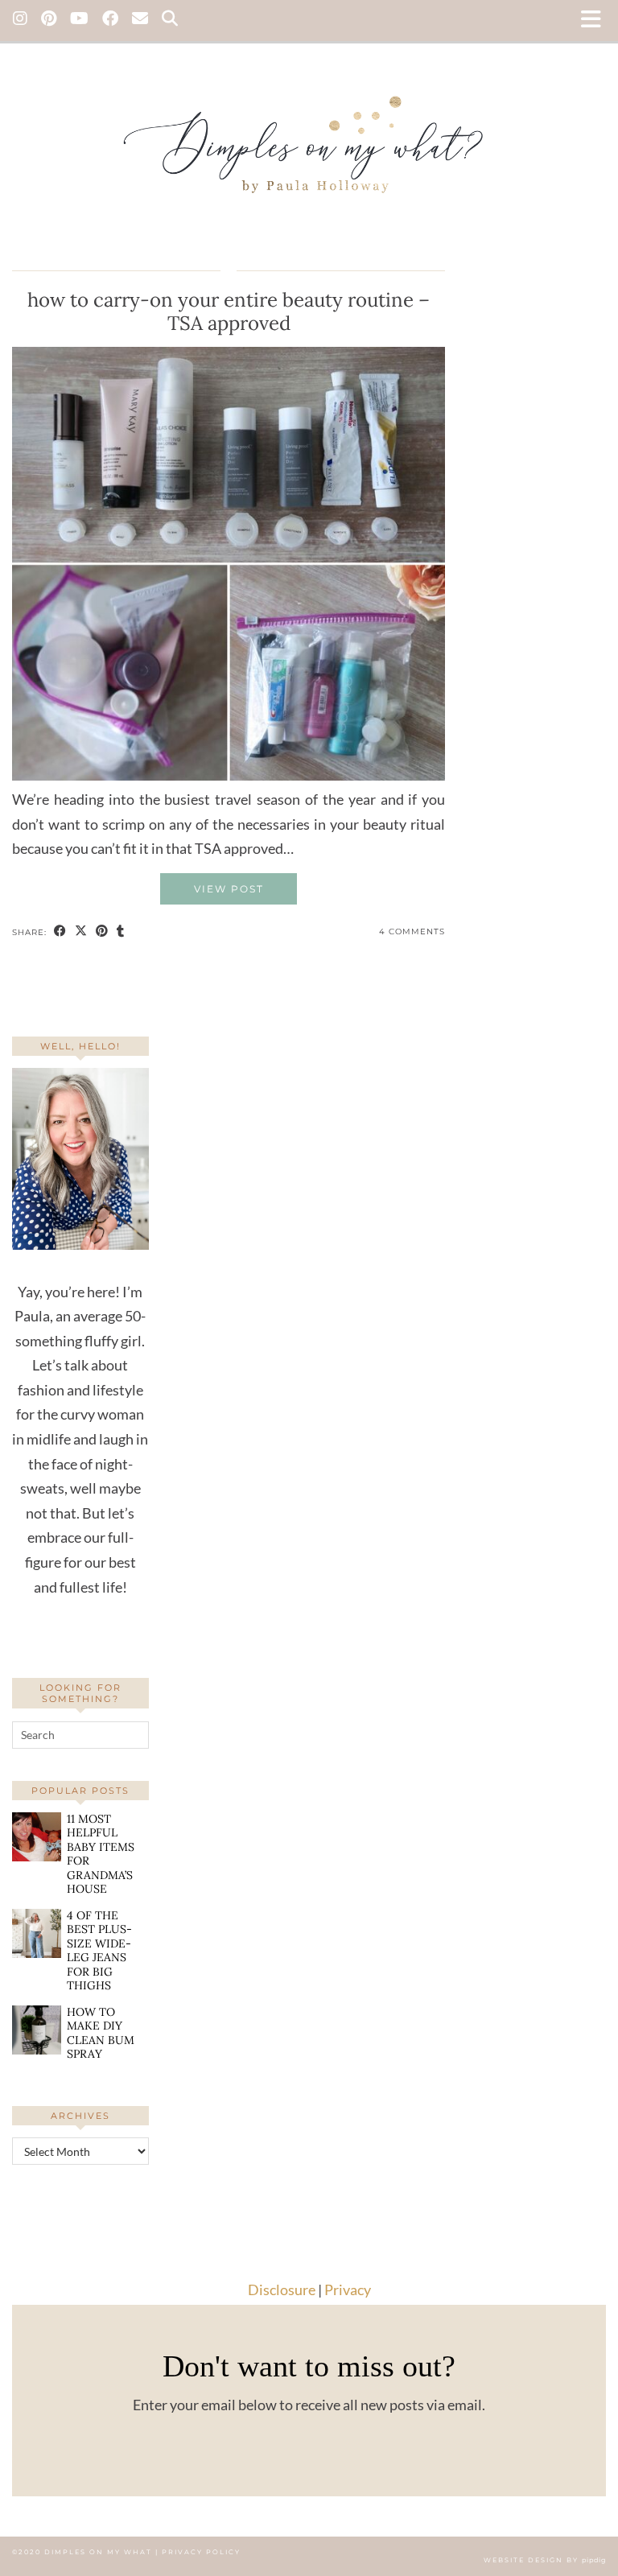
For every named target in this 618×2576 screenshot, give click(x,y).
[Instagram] (21, 20)
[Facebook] (111, 20)
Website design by (545, 2560)
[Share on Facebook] (60, 932)
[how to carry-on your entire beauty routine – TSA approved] (229, 775)
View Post (229, 889)
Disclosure (282, 2290)
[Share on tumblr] (121, 932)
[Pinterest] (49, 20)
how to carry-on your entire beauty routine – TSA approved (229, 311)
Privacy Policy (201, 2552)
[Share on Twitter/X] (81, 932)
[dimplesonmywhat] (309, 141)
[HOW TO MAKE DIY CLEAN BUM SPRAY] (37, 2030)
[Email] (140, 20)
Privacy (348, 2290)
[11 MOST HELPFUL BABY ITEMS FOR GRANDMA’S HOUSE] (37, 1837)
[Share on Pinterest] (102, 932)
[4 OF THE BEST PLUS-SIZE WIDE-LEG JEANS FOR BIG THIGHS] (37, 1933)
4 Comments (412, 931)
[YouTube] (80, 20)
